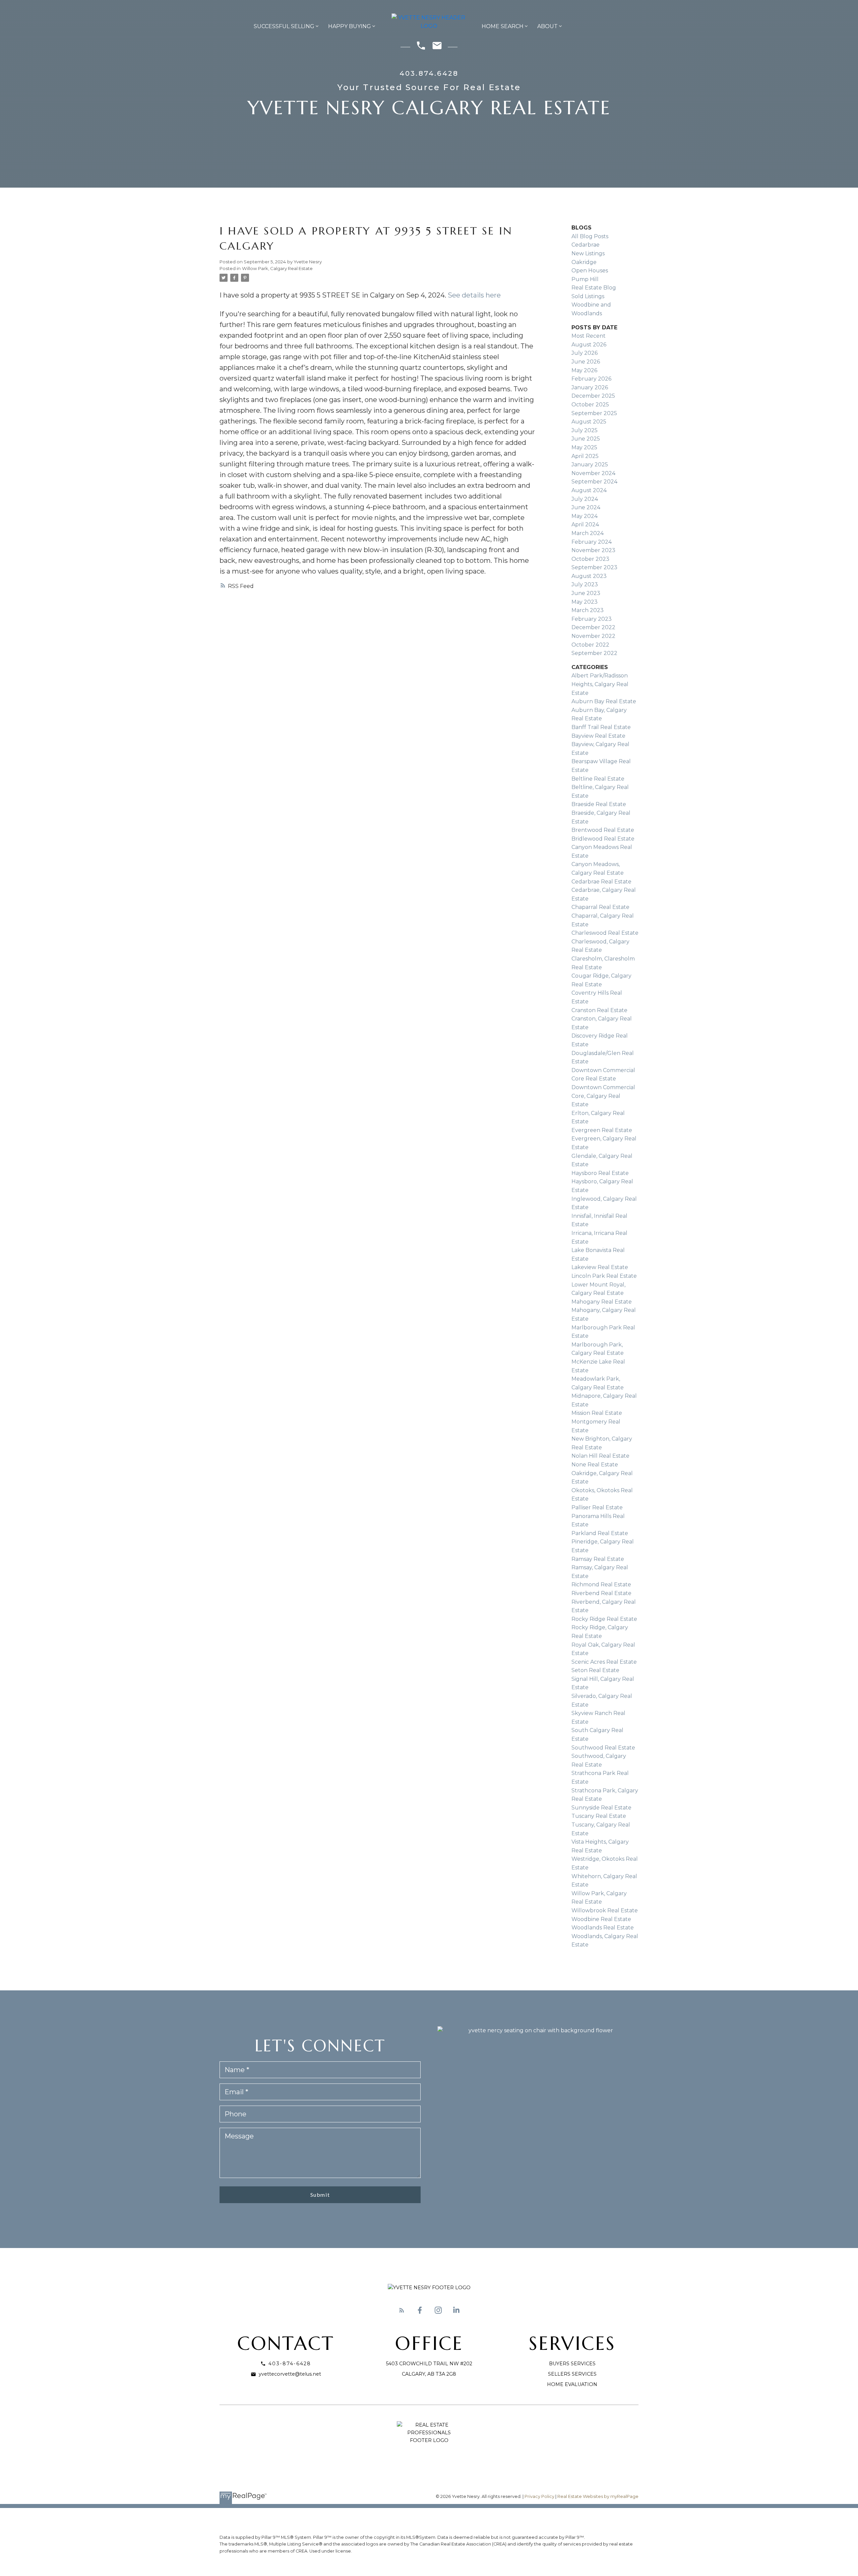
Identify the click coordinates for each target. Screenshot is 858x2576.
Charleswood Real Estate (605, 933)
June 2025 (586, 439)
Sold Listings (588, 296)
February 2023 (592, 619)
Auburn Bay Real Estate (604, 701)
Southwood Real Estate (603, 1748)
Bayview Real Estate (598, 736)
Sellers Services (572, 2374)
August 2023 (589, 576)
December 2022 (593, 627)
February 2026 (591, 379)
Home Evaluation (572, 2384)
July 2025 (585, 430)
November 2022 (593, 636)
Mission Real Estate (597, 1413)
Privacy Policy (539, 2496)
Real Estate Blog (594, 288)
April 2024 (585, 524)
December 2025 (593, 396)
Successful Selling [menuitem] (284, 26)
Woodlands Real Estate (603, 1928)
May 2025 (584, 447)
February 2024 (592, 542)
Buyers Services (572, 2364)
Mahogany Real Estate (602, 1302)
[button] (402, 2310)
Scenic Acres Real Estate (604, 1662)
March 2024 (588, 533)
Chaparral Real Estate (600, 907)
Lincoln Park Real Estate (604, 1276)
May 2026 (584, 370)
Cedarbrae (586, 245)
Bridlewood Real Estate (603, 839)
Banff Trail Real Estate (601, 727)
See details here (474, 295)
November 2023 (593, 550)
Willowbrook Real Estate (605, 1910)
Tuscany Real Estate (599, 1816)
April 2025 (585, 456)
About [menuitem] (547, 26)
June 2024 (586, 507)
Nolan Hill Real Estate (600, 1456)
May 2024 (585, 516)
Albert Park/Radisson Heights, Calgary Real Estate (600, 684)
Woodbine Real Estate (601, 1919)
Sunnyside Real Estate (601, 1808)
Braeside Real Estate (599, 804)
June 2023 (586, 593)
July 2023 (585, 584)
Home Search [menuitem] (503, 26)
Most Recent (589, 336)
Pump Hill (585, 279)
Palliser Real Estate (597, 1507)
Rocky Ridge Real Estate (604, 1619)
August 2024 (589, 490)
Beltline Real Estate (598, 779)
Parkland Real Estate (600, 1533)
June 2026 (586, 362)
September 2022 (594, 653)
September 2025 (594, 413)
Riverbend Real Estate (601, 1593)
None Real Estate (595, 1465)
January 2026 (590, 387)
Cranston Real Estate (599, 1010)
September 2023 (594, 567)
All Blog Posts (590, 236)
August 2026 (589, 345)
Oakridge (584, 262)
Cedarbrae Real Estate (601, 882)
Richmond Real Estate (601, 1584)
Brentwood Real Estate (603, 830)
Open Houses (590, 271)
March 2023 (588, 610)
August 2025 (589, 422)
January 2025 (590, 465)
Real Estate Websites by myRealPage (598, 2496)
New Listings (588, 253)
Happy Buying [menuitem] (350, 26)
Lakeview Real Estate (600, 1267)
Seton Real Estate (595, 1670)
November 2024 (593, 473)
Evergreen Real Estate (602, 1130)
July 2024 (585, 499)
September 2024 (594, 482)
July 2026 (585, 353)
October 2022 (590, 645)
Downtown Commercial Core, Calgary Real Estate (603, 1096)
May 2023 (585, 602)
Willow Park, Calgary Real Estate (277, 268)
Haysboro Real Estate (600, 1173)
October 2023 (590, 559)
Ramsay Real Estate (598, 1559)
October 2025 (590, 405)
